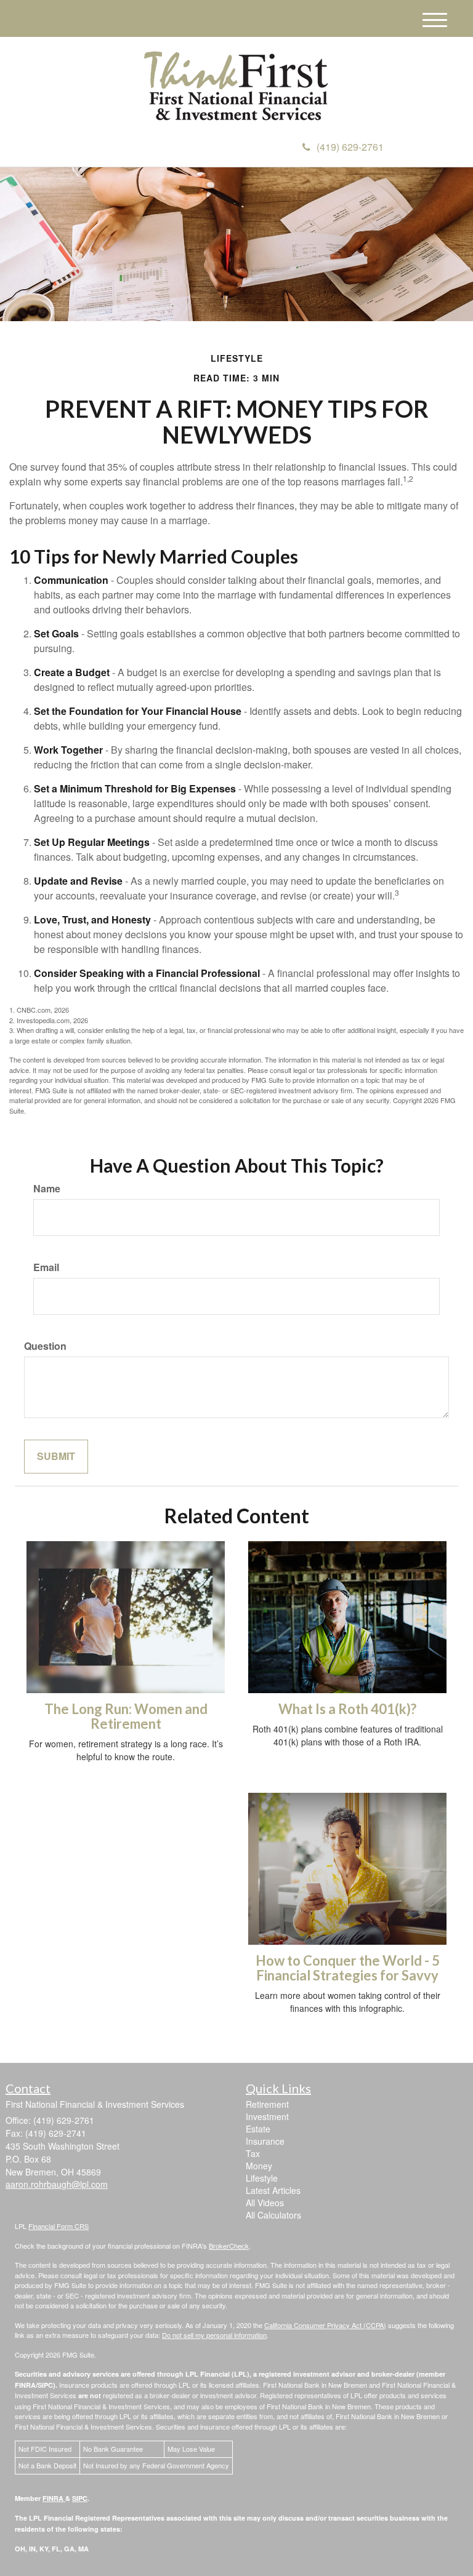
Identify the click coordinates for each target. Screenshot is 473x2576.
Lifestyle (262, 2178)
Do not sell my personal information (214, 2335)
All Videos (265, 2203)
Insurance (265, 2141)
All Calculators (273, 2215)
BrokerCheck (229, 2246)
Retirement (267, 2104)
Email (46, 1267)
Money (259, 2166)
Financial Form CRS (59, 2226)
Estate (258, 2129)
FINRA (54, 2498)
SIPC (80, 2498)
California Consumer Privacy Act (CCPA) (325, 2325)
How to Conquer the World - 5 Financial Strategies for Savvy (348, 1968)
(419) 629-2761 (350, 147)
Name (47, 1189)
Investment (267, 2116)
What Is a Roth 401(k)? (347, 1709)
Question (45, 1346)
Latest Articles (273, 2190)
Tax (253, 2153)
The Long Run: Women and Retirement (126, 1716)
